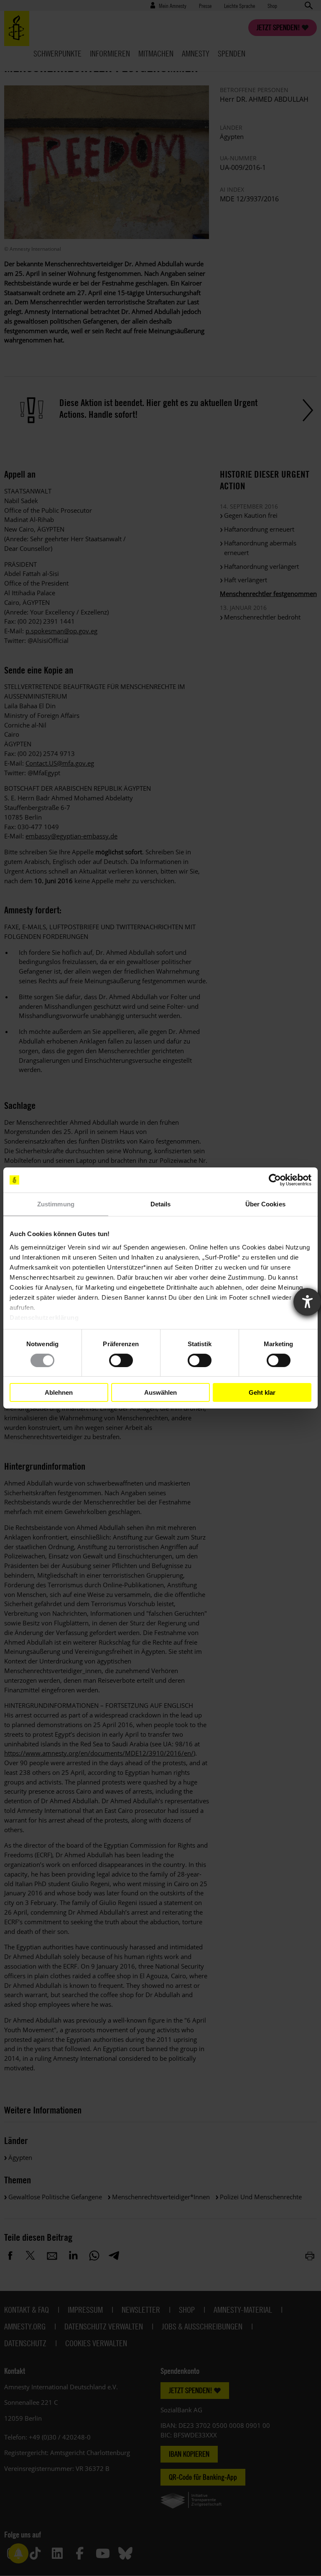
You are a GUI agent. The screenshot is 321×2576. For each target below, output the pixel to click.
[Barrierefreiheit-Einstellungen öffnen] (307, 1302)
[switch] (121, 1360)
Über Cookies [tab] (265, 1204)
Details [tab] (161, 1204)
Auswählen (160, 1392)
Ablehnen (59, 1392)
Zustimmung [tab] (56, 1204)
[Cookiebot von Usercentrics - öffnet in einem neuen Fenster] (275, 1180)
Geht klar (262, 1392)
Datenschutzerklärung (44, 1317)
